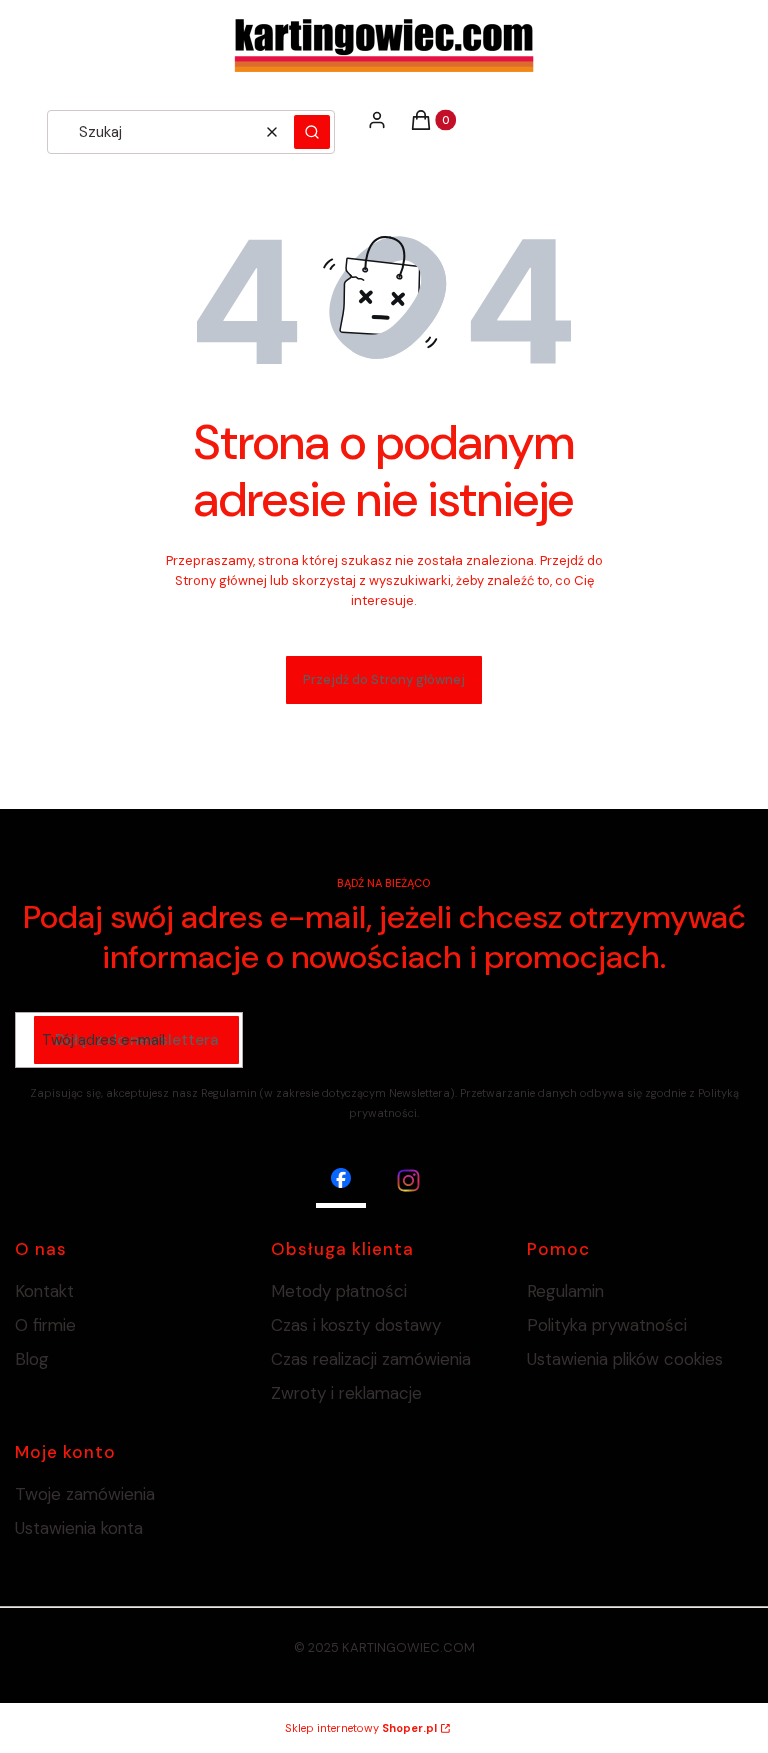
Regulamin (565, 1291)
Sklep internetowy (361, 1728)
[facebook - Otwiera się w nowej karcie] (341, 1180)
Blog (32, 1359)
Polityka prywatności (607, 1325)
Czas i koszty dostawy (356, 1325)
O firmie (45, 1325)
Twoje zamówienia (85, 1494)
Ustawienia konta (79, 1528)
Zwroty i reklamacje (346, 1393)
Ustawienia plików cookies (627, 1359)
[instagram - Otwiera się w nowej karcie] (408, 1180)
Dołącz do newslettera (136, 1040)
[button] (312, 132)
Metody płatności (339, 1291)
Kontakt (44, 1291)
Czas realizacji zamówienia (371, 1359)
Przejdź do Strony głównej (384, 679)
